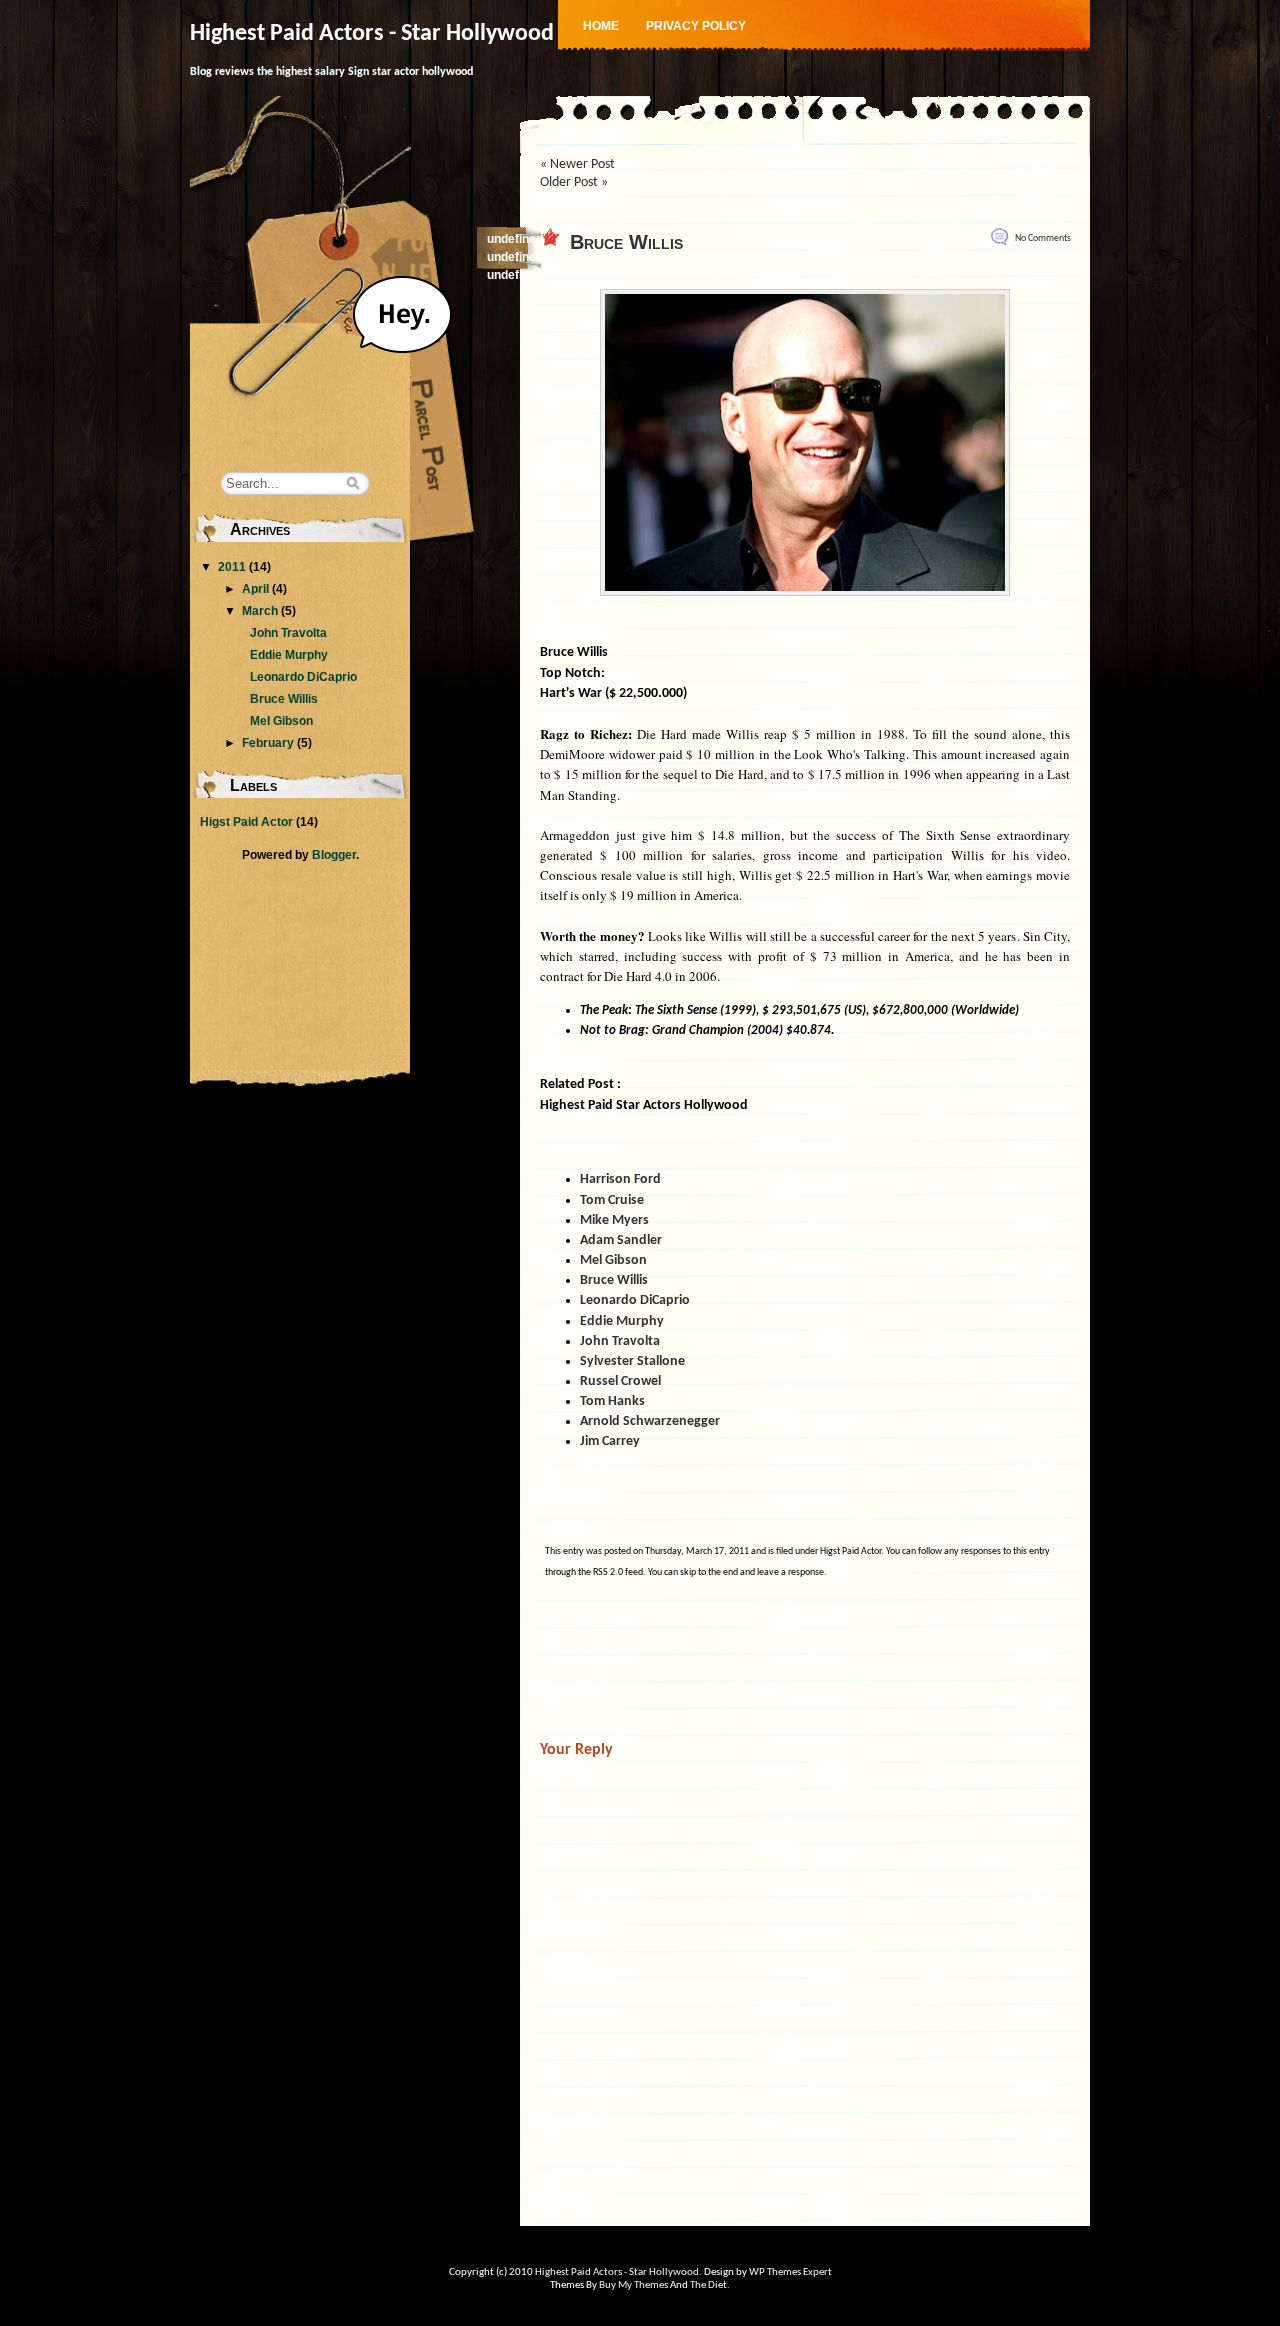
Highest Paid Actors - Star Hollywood (372, 34)
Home (601, 26)
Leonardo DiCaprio (303, 677)
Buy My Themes (633, 2285)
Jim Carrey (610, 1441)
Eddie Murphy (289, 655)
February (268, 743)
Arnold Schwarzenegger (650, 1421)
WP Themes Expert (790, 2272)
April (255, 589)
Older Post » (574, 182)
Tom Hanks (612, 1401)
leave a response (790, 1572)
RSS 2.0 (608, 1572)
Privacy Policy (696, 26)
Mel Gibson (281, 721)
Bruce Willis (626, 242)
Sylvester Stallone (632, 1361)
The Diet (708, 2285)
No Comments (1043, 238)
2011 (232, 567)
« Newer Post (577, 164)
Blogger (334, 855)
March (260, 611)
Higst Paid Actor (850, 1551)
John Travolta (288, 633)
